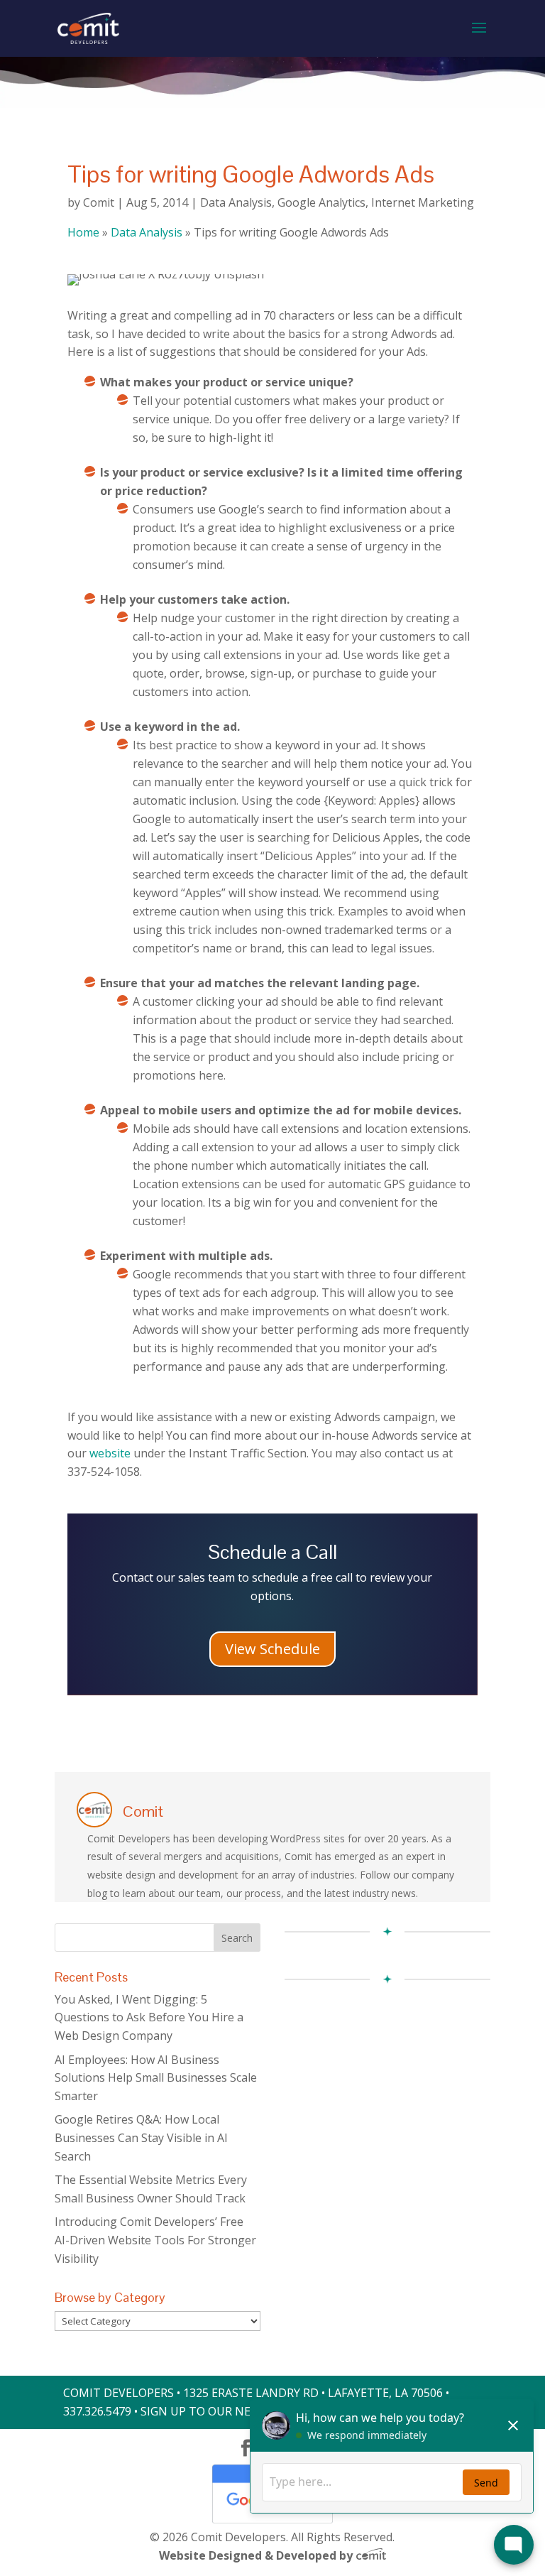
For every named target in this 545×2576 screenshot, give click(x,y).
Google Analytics (321, 202)
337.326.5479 (97, 2411)
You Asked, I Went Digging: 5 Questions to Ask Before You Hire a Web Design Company (149, 2017)
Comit (99, 202)
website (110, 1453)
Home (83, 232)
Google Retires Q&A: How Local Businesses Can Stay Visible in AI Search (141, 2137)
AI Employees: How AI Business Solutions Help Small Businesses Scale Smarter (156, 2078)
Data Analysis (236, 202)
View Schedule (272, 1649)
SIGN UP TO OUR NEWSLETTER (225, 2411)
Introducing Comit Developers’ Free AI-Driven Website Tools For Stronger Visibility (155, 2240)
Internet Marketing (423, 202)
